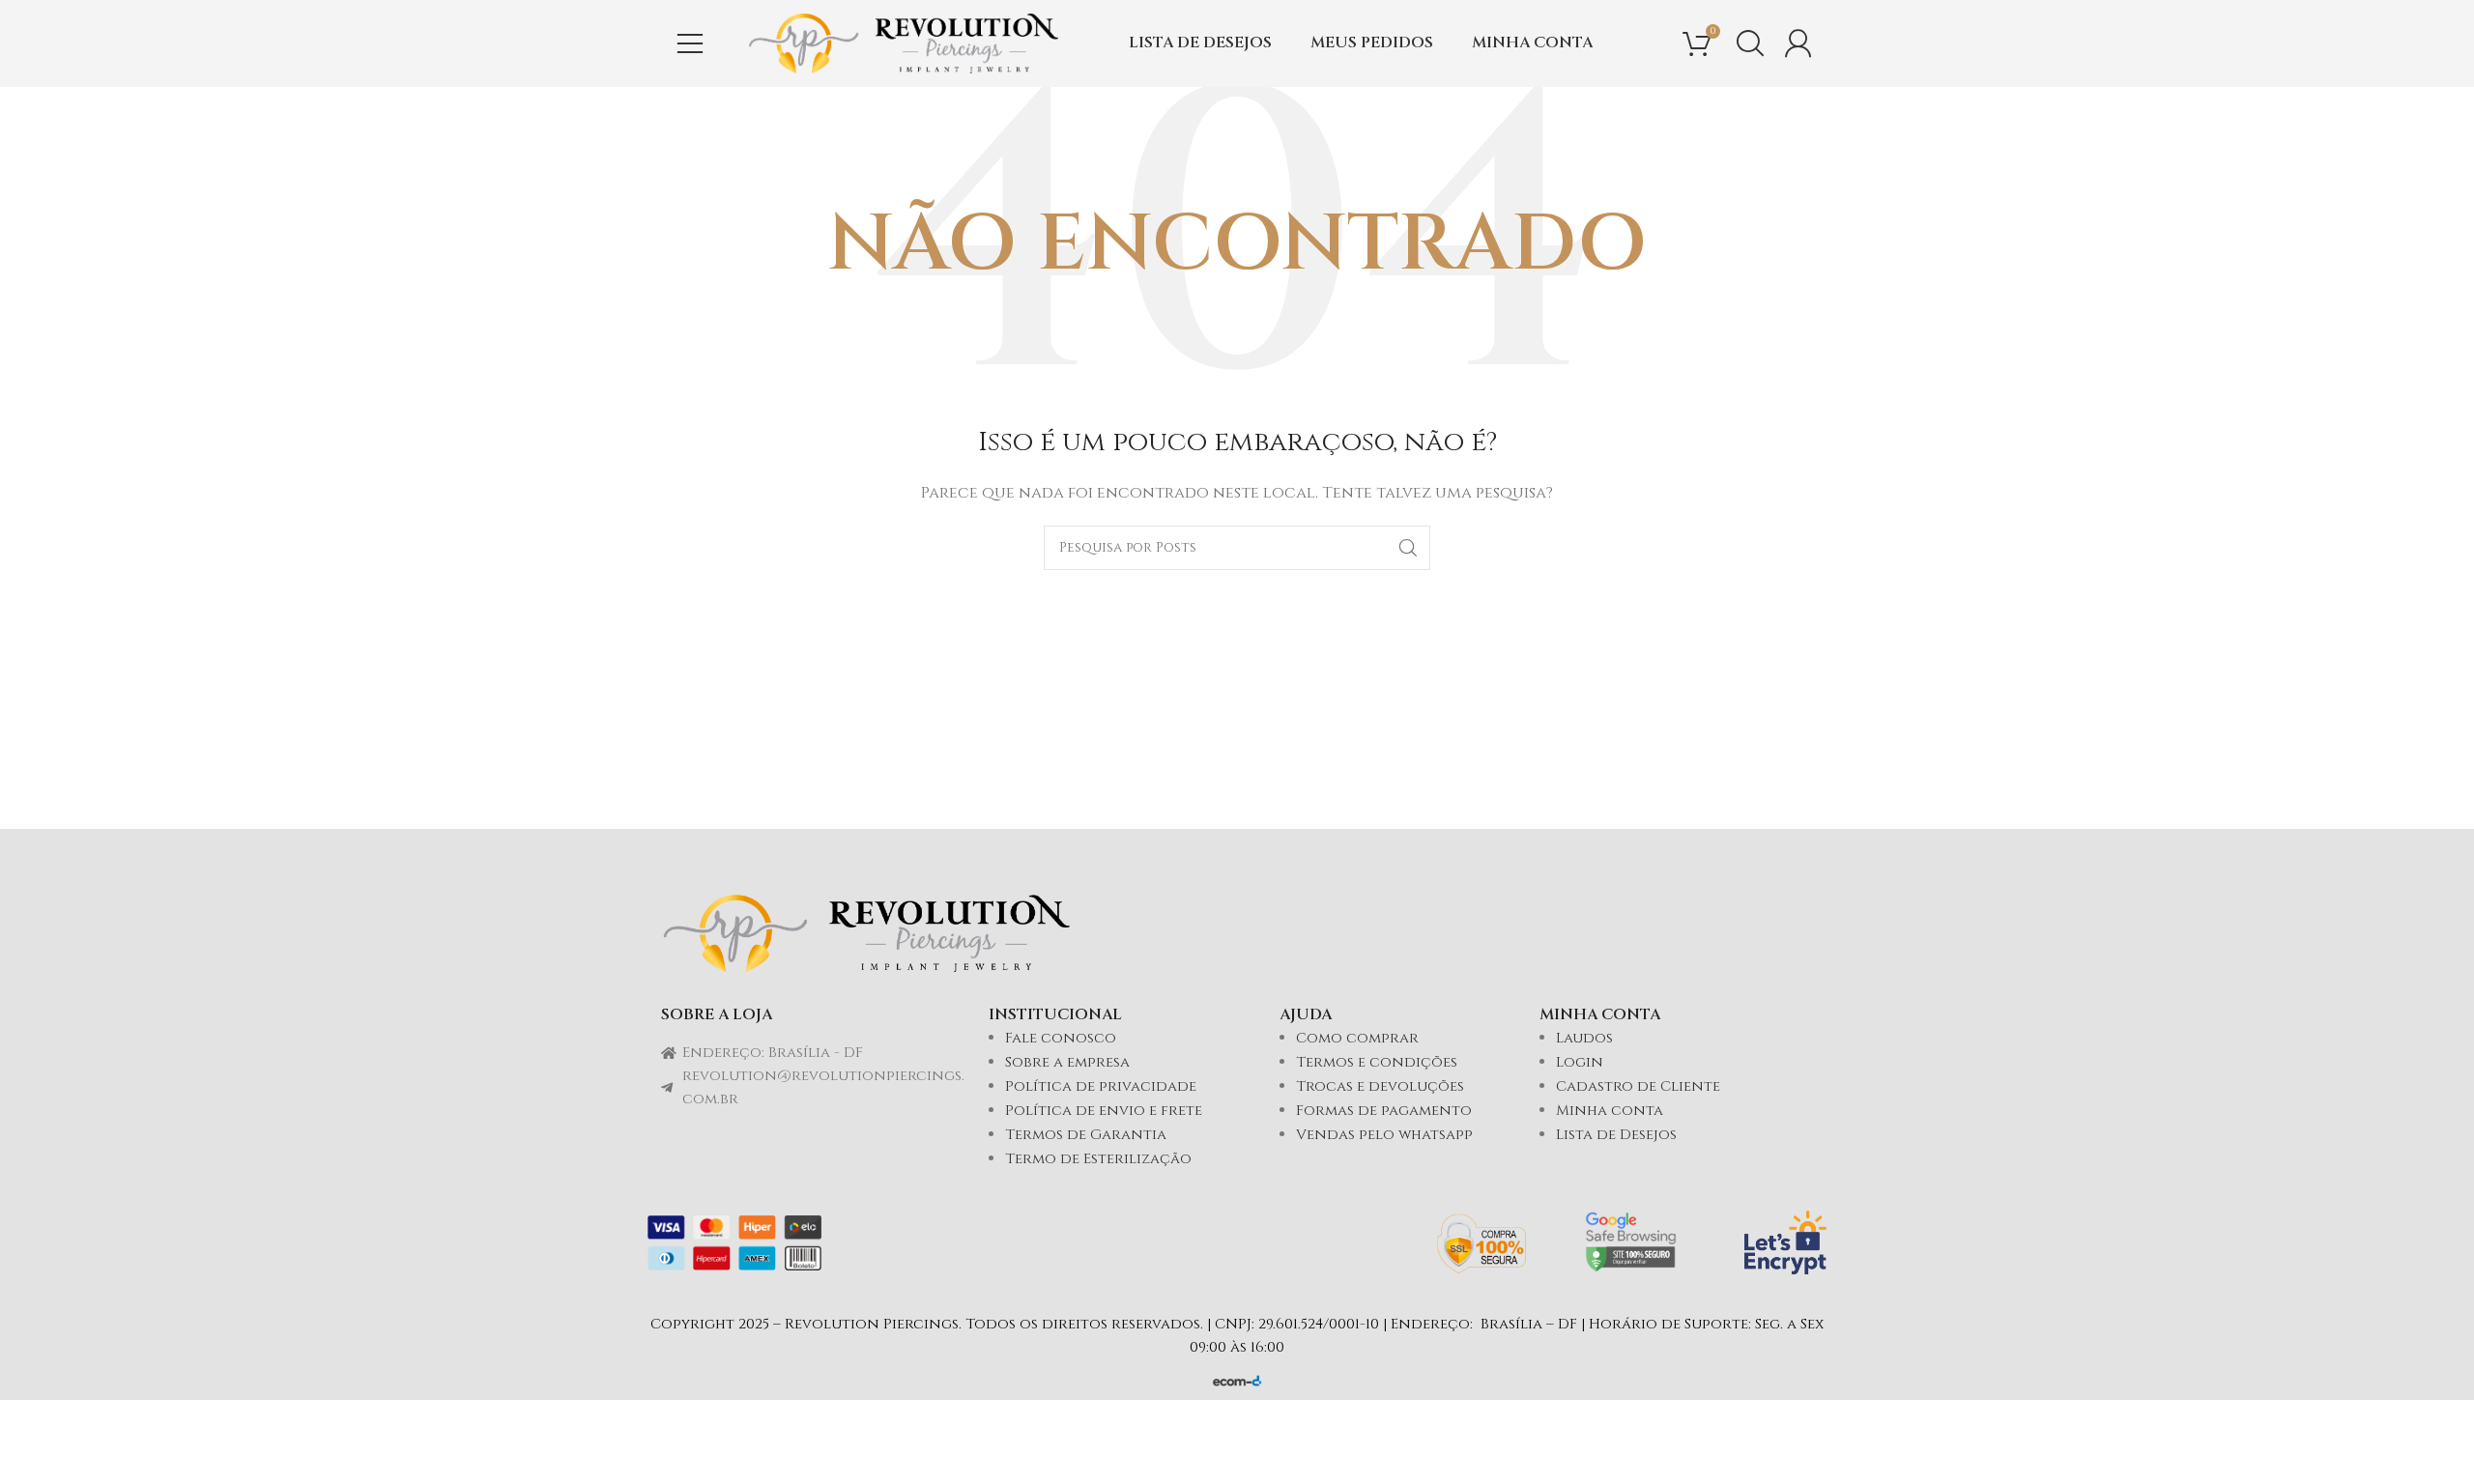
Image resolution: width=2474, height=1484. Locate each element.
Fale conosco (1061, 1038)
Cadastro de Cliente (1638, 1086)
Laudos (1584, 1038)
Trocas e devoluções (1380, 1086)
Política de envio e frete (1104, 1111)
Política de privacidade (1101, 1086)
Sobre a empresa (1067, 1062)
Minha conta (1610, 1111)
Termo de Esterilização (1098, 1159)
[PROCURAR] (1408, 548)
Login (1580, 1062)
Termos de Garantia (1086, 1135)
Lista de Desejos (1616, 1135)
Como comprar (1357, 1038)
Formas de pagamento (1384, 1111)
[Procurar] (1750, 43)
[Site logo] (904, 43)
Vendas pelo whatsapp (1384, 1135)
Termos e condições (1377, 1062)
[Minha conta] (1798, 43)
